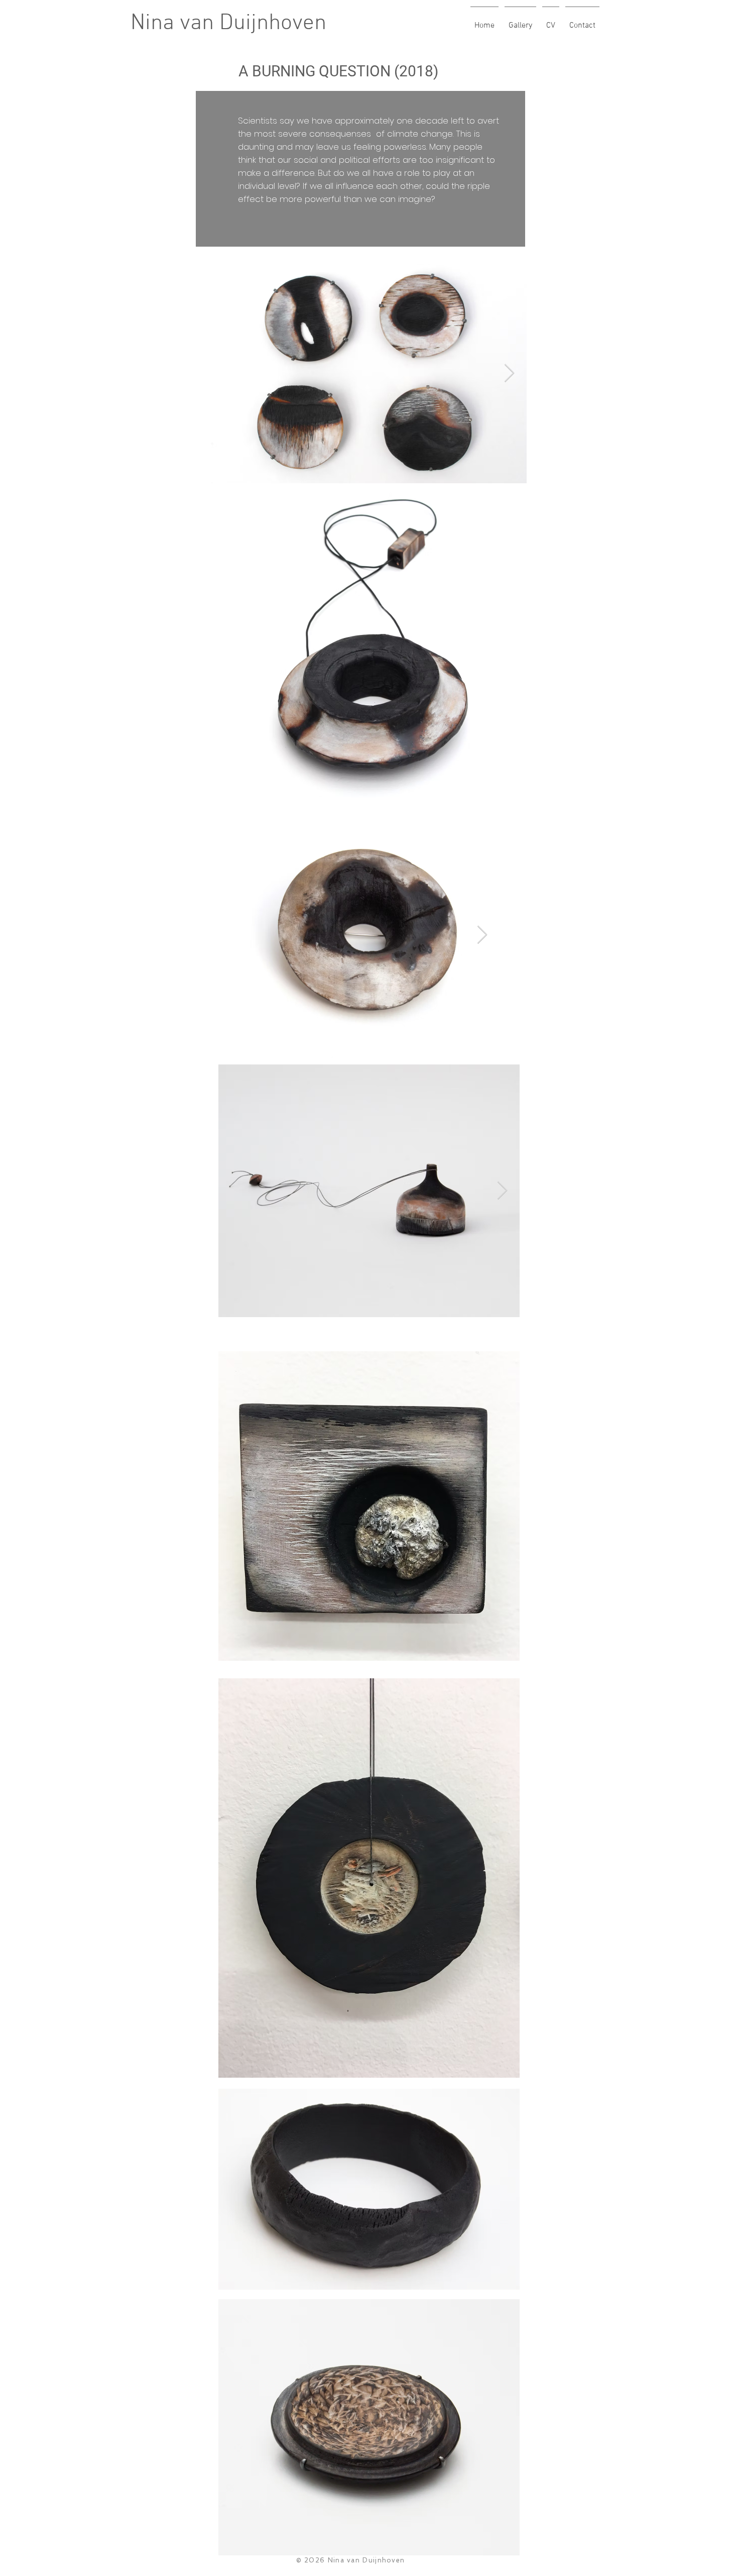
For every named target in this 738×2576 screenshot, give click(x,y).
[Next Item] (509, 373)
